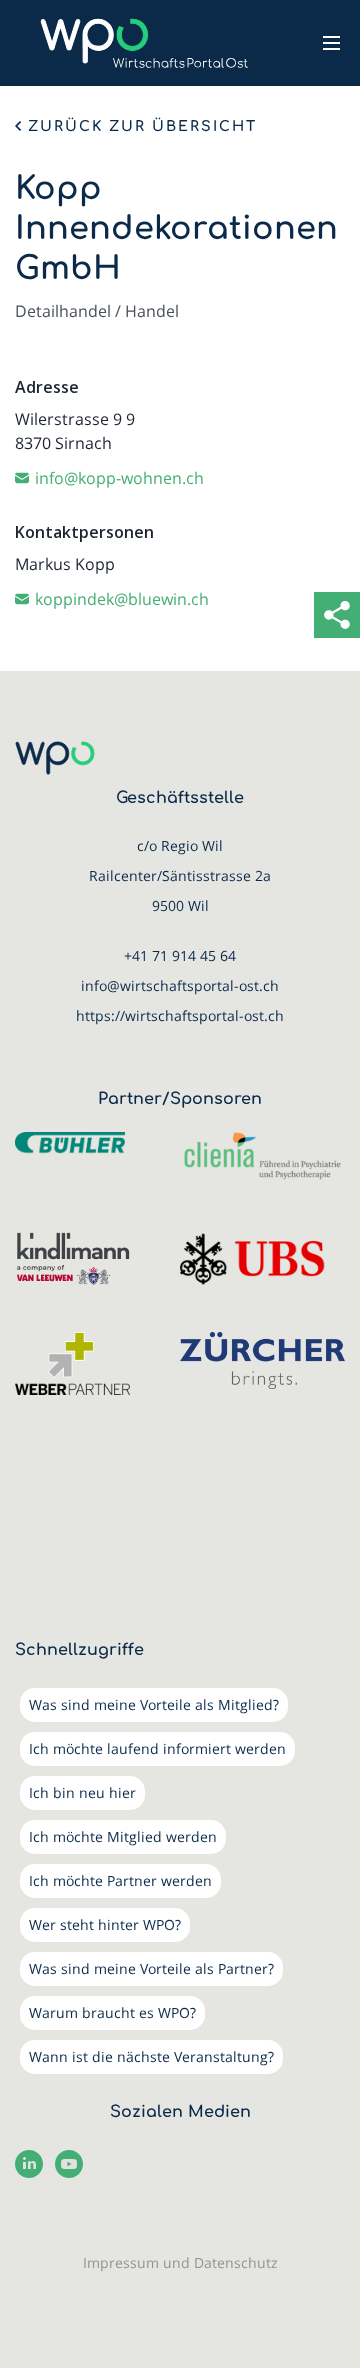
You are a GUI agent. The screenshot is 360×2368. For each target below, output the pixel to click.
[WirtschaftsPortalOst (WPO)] (144, 43)
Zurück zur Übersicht (142, 127)
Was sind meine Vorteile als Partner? (151, 1968)
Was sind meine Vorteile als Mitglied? (154, 1704)
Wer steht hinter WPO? (105, 1924)
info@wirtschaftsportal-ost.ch (180, 985)
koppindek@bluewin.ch (122, 599)
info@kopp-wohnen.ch (119, 478)
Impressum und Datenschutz (180, 2262)
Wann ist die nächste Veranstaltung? (151, 2056)
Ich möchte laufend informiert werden (157, 1748)
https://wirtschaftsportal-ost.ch (180, 1015)
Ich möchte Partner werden (120, 1880)
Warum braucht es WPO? (112, 2012)
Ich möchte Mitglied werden (123, 1836)
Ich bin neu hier (82, 1792)
